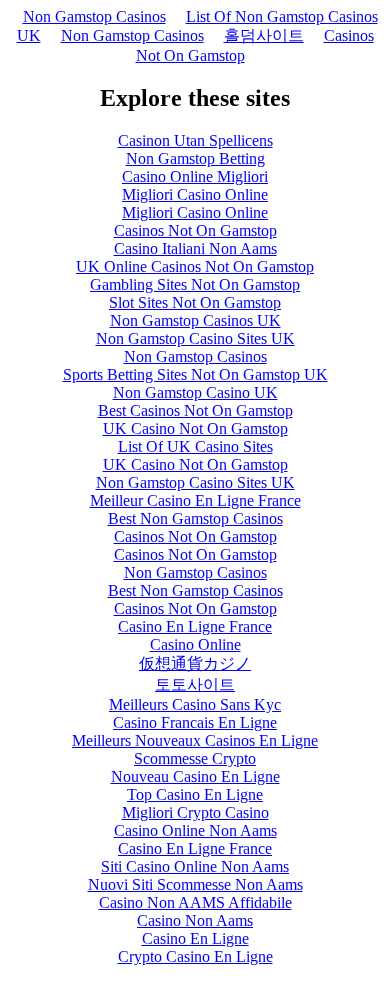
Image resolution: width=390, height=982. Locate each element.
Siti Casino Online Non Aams (195, 866)
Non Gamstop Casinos (94, 16)
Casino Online (195, 644)
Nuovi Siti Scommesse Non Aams (195, 884)
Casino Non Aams (195, 920)
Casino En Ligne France (195, 626)
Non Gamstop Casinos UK (195, 320)
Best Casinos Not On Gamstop (195, 410)
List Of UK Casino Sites (195, 446)
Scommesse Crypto (195, 758)
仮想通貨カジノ (195, 663)
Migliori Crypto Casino (195, 812)
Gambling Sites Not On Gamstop (195, 284)
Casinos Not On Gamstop (195, 230)
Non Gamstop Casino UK (195, 392)
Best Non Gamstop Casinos (195, 518)
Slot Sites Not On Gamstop (195, 302)
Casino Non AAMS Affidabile (195, 902)
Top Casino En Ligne (195, 794)
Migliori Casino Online (195, 194)
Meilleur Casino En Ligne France (195, 500)
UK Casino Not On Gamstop (195, 428)
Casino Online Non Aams (195, 830)
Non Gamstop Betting (195, 158)
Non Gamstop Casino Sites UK (195, 338)
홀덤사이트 (264, 35)
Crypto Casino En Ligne (195, 956)
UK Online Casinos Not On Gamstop (195, 266)
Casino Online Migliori (195, 176)
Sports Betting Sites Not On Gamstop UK (195, 374)
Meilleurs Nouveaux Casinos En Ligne (195, 740)
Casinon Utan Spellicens (195, 140)
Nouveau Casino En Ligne (195, 776)
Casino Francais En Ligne (195, 722)
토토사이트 (195, 684)
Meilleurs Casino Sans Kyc (195, 704)
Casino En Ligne (195, 938)
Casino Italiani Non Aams (195, 248)
